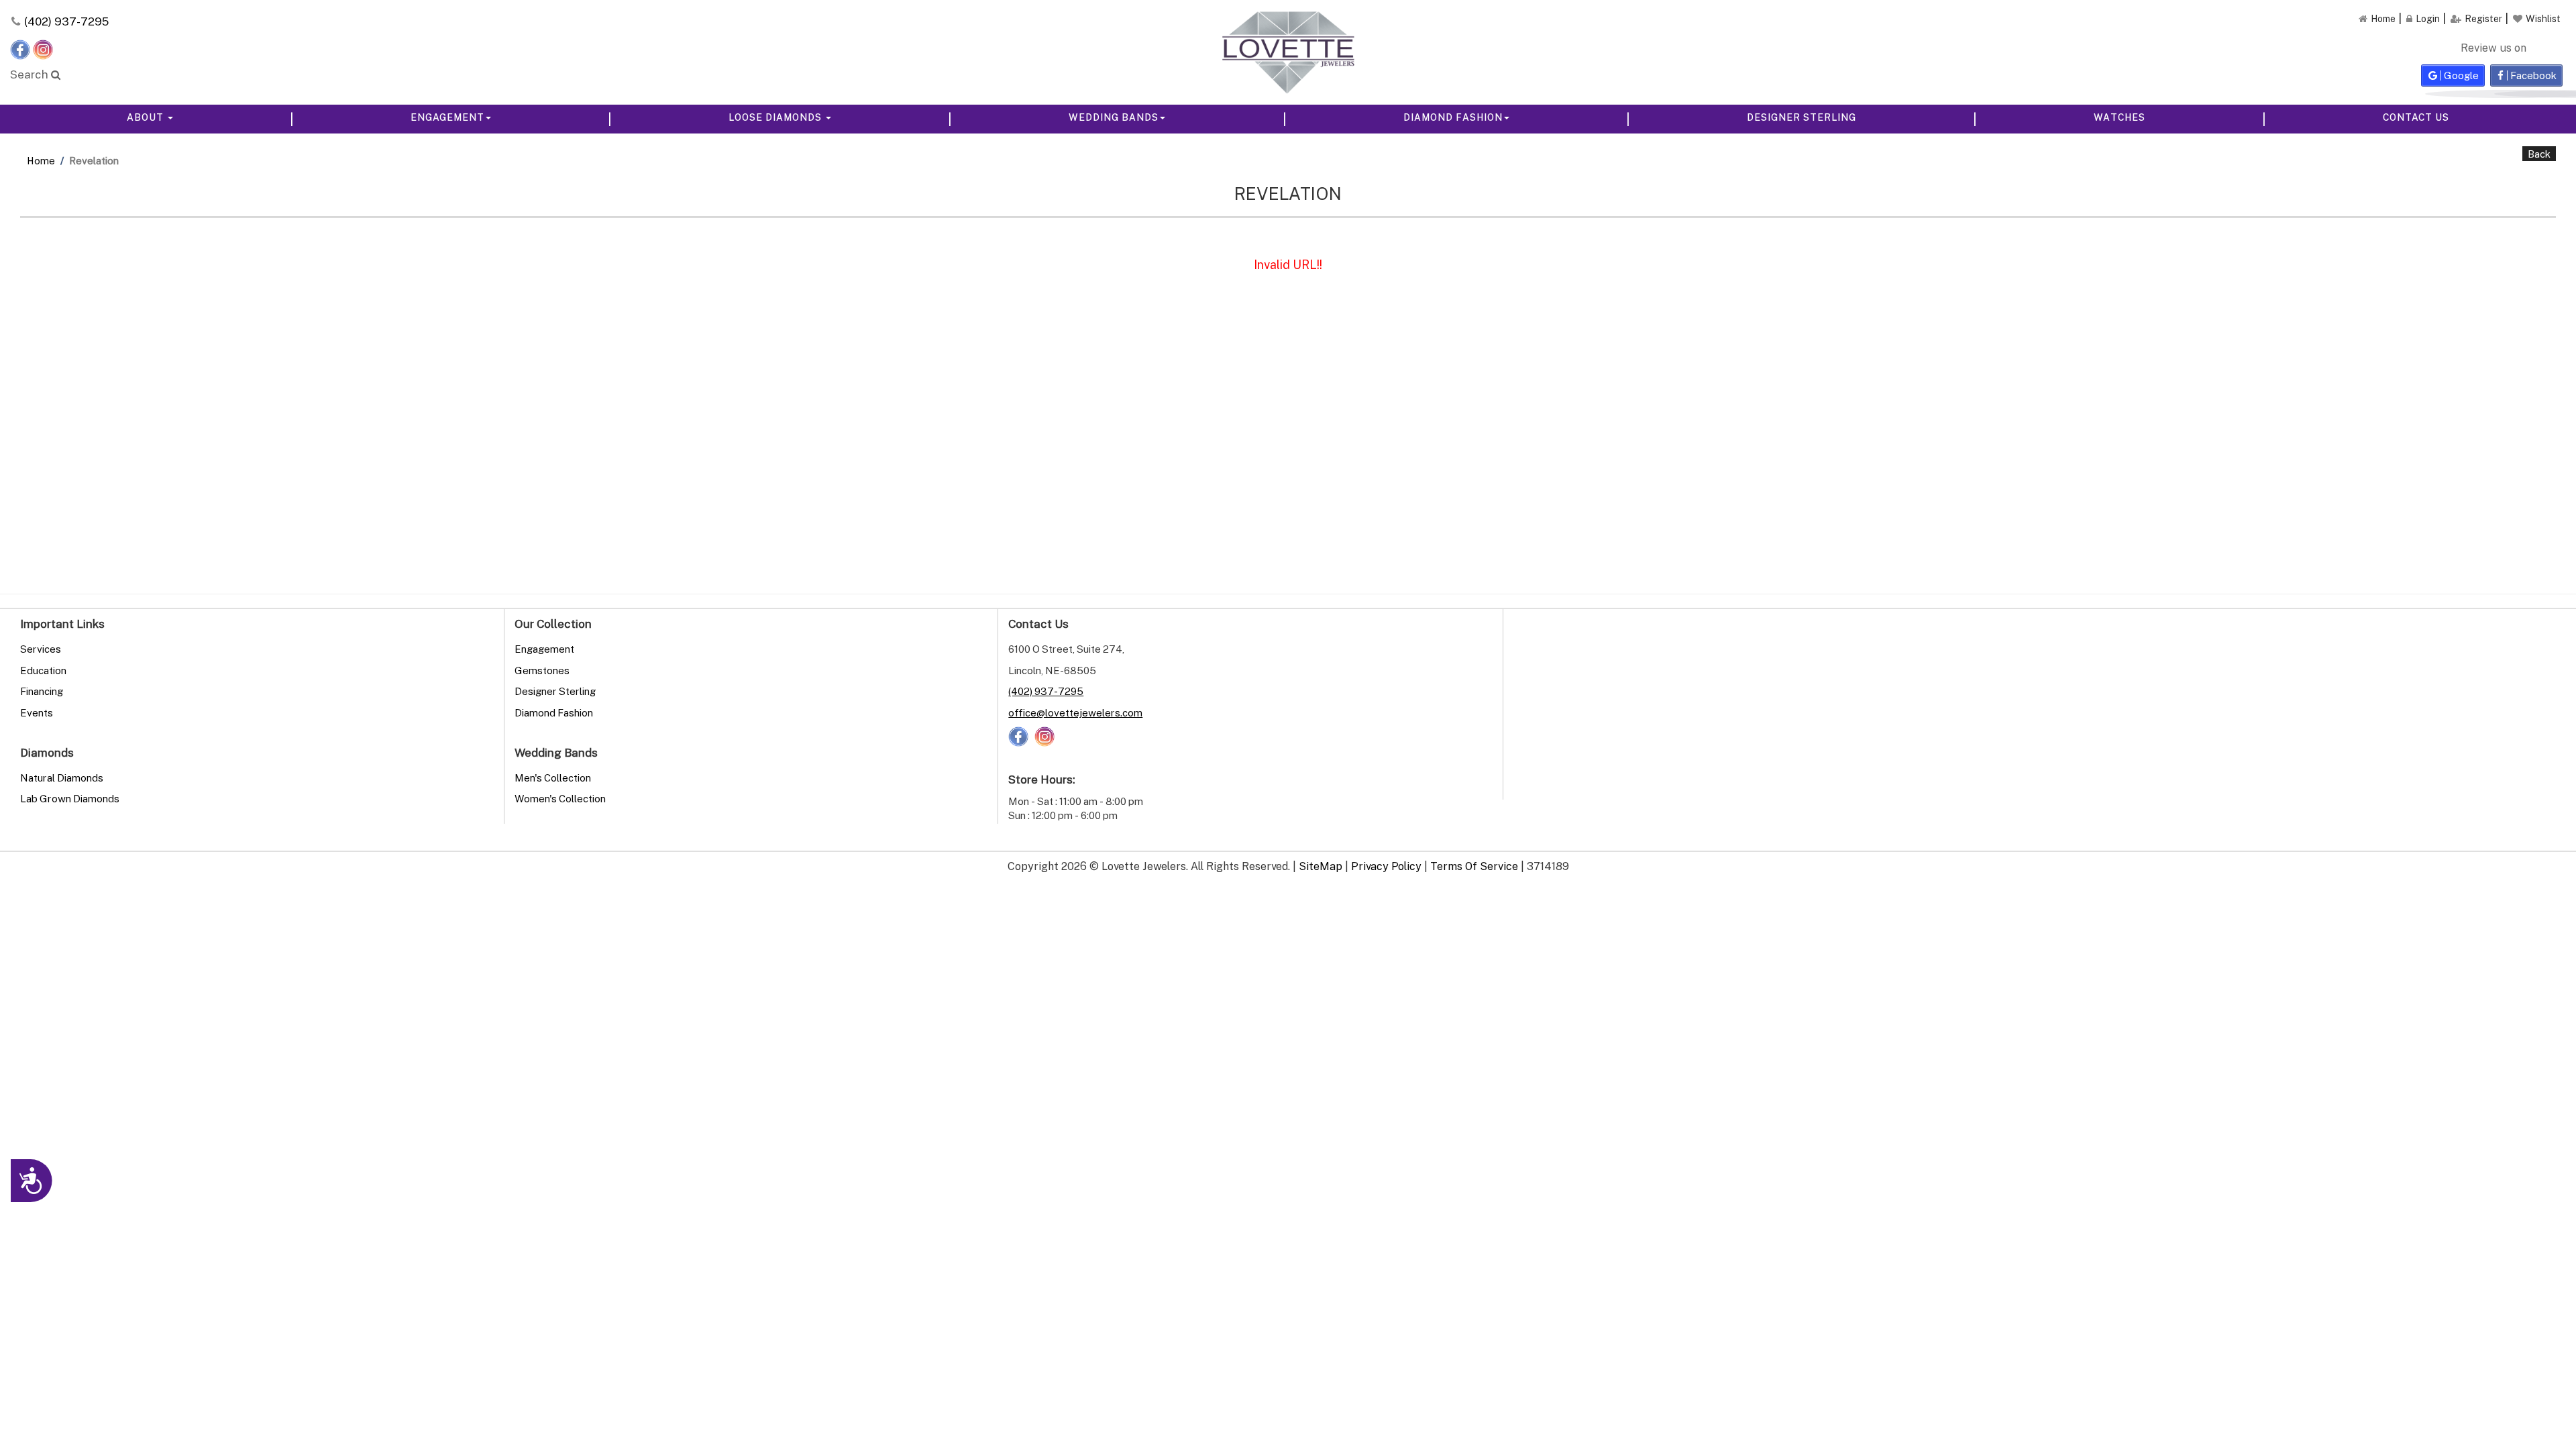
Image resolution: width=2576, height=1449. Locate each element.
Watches (2119, 117)
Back (2539, 154)
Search (31, 74)
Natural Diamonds (62, 777)
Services (41, 649)
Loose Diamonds (776, 117)
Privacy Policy (1386, 866)
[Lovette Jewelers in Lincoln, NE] (1288, 52)
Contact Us (2416, 117)
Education (43, 670)
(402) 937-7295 (66, 21)
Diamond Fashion (1453, 117)
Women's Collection (560, 798)
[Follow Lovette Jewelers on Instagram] (43, 48)
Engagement (447, 117)
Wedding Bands (1114, 117)
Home (41, 160)
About (147, 117)
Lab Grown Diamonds (70, 798)
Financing (42, 691)
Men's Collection (553, 777)
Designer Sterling (1802, 117)
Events (37, 712)
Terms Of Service (1474, 866)
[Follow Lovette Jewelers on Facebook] (21, 48)
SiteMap (1321, 866)
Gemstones (542, 670)
